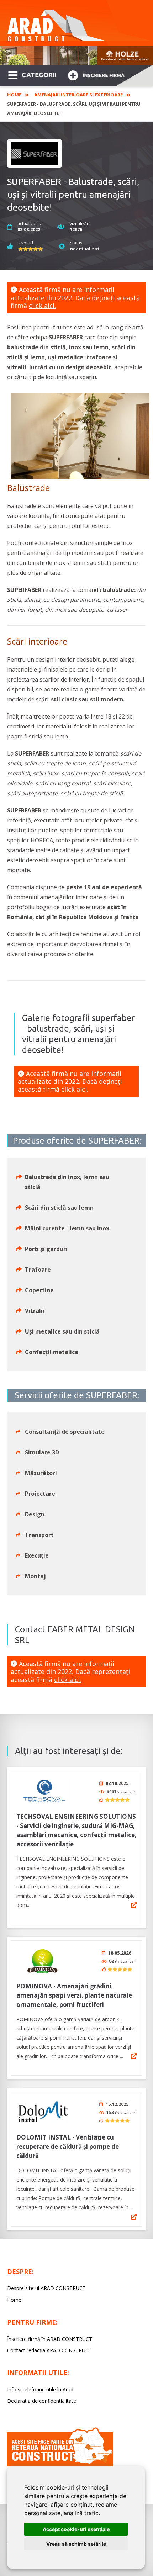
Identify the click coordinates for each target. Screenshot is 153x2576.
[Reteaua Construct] (60, 2464)
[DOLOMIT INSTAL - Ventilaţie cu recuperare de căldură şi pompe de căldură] (43, 2112)
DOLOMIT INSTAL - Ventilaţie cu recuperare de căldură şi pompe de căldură (68, 2146)
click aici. (42, 306)
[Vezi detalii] (134, 1905)
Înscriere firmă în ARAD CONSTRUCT (50, 2339)
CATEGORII (39, 75)
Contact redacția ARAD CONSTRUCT (49, 2350)
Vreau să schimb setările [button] (76, 2544)
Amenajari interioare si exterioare (78, 95)
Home (14, 95)
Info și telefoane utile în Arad (40, 2389)
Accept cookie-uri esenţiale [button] (76, 2529)
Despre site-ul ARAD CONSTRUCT (46, 2288)
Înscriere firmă (104, 75)
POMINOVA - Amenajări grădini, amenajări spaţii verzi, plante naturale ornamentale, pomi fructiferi (74, 1995)
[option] (76, 56)
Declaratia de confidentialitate (42, 2401)
